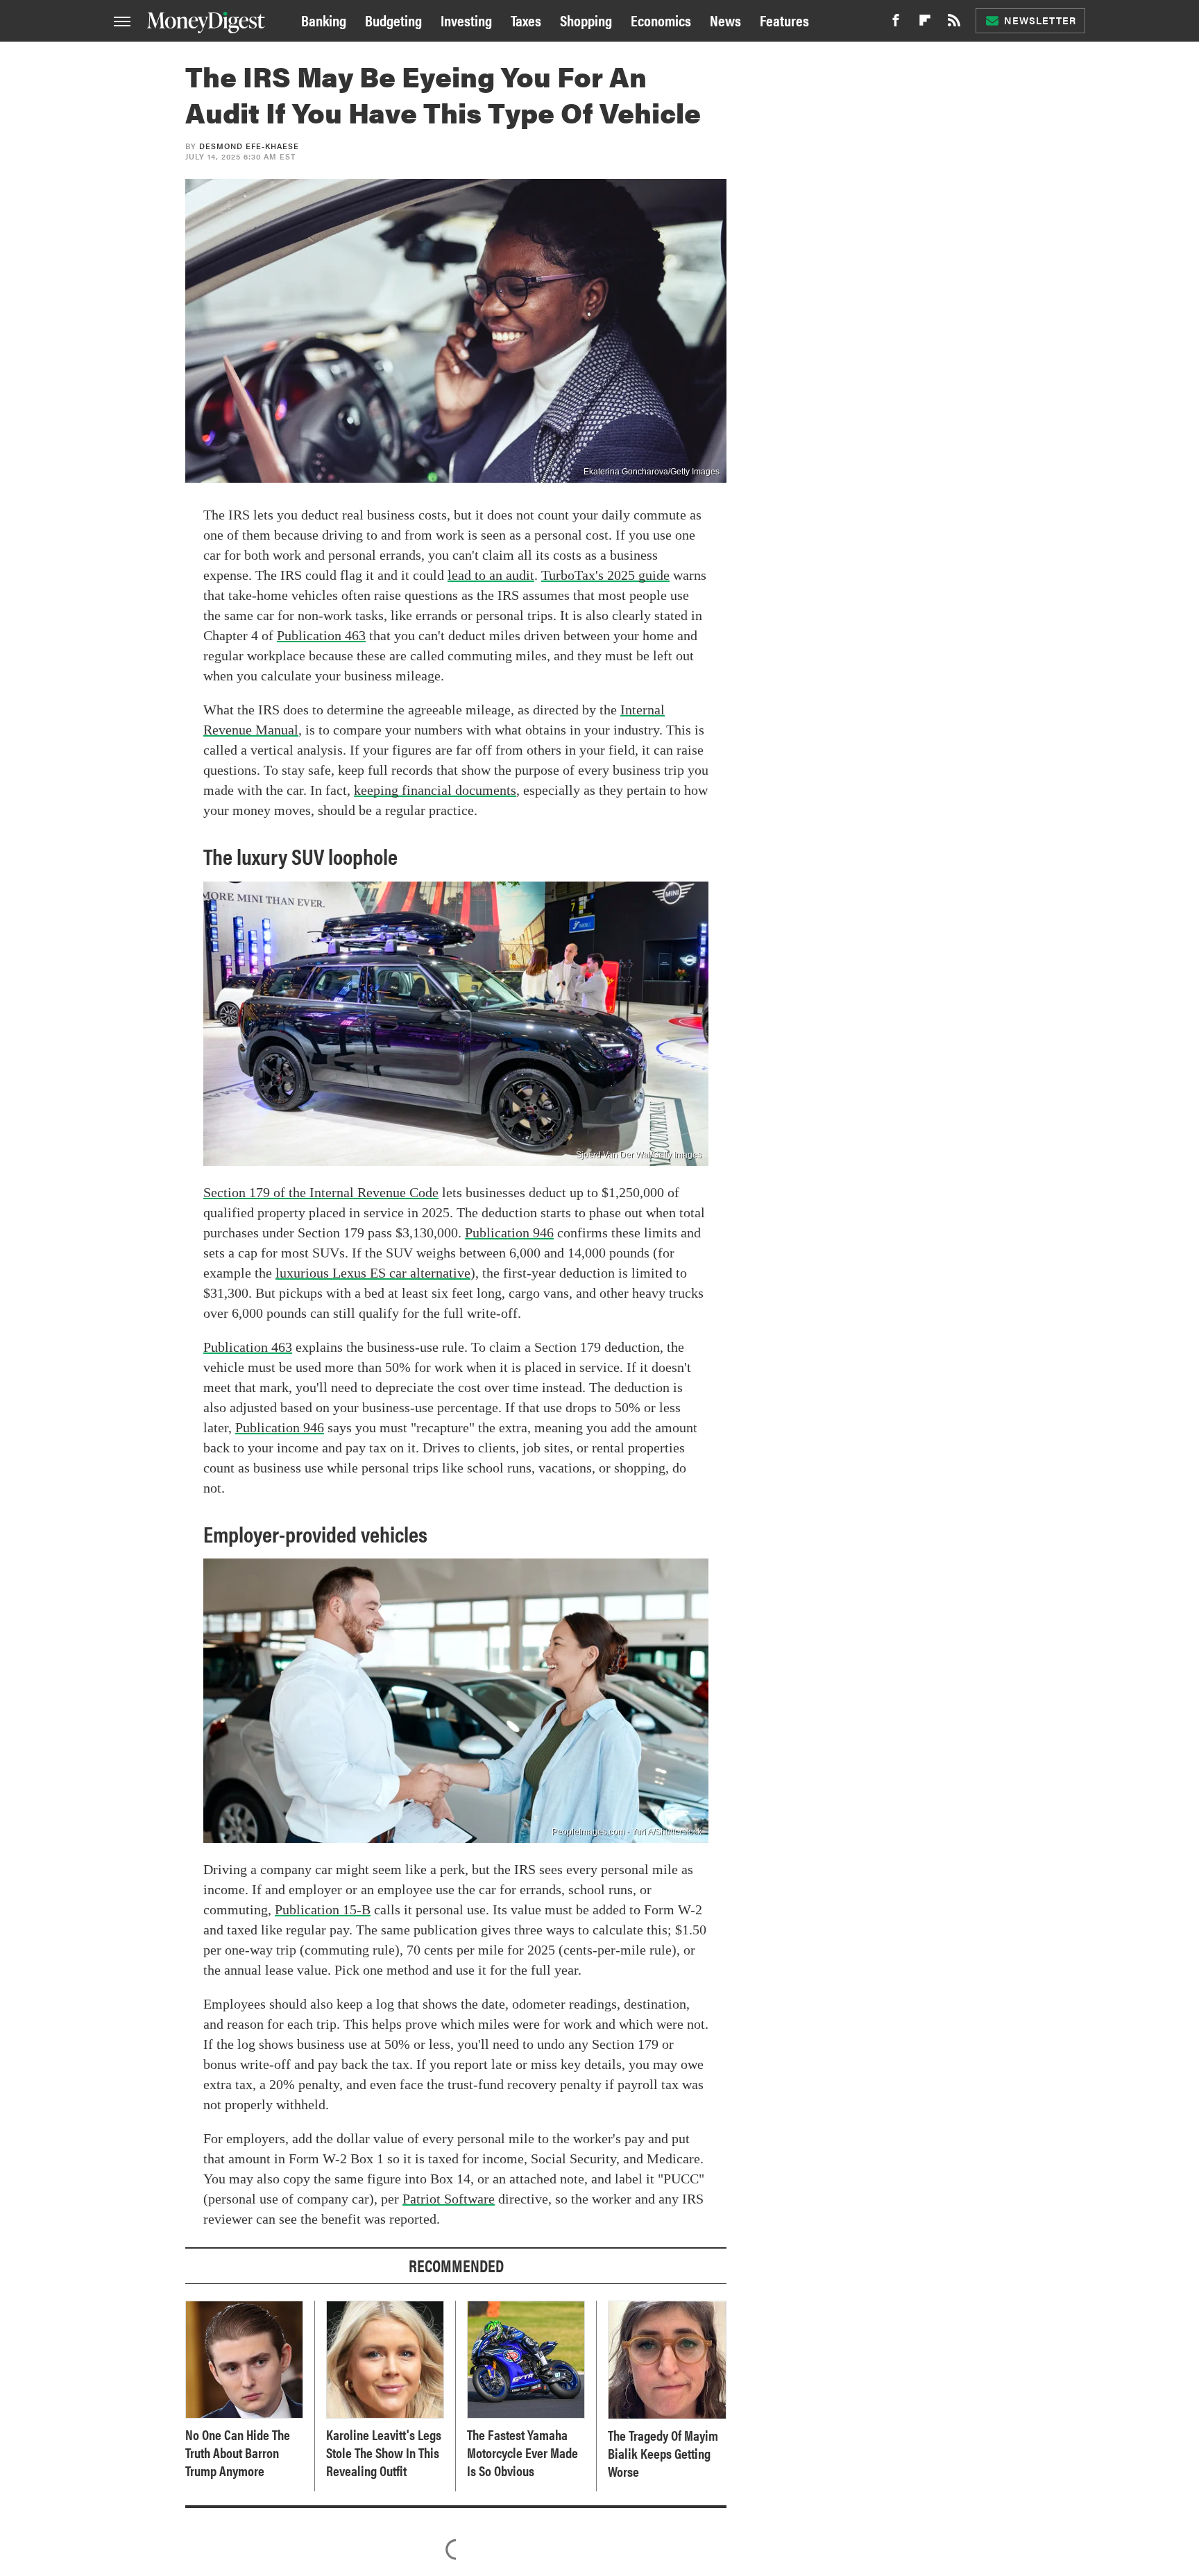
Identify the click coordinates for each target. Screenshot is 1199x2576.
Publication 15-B (323, 1909)
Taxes (526, 20)
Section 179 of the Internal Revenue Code (321, 1192)
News (725, 20)
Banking (324, 20)
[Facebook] (896, 24)
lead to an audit (491, 575)
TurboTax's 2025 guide (605, 575)
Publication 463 (321, 635)
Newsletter (1040, 20)
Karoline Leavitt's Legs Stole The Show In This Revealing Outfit (384, 2453)
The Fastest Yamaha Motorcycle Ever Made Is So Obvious (522, 2453)
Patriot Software (449, 2199)
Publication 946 (509, 1233)
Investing (466, 20)
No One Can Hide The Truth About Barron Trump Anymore (238, 2453)
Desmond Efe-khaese (249, 146)
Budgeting (393, 20)
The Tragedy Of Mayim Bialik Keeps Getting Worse (663, 2453)
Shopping (586, 20)
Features (784, 20)
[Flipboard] (925, 24)
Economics (661, 20)
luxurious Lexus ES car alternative (373, 1273)
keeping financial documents (435, 790)
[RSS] (954, 24)
